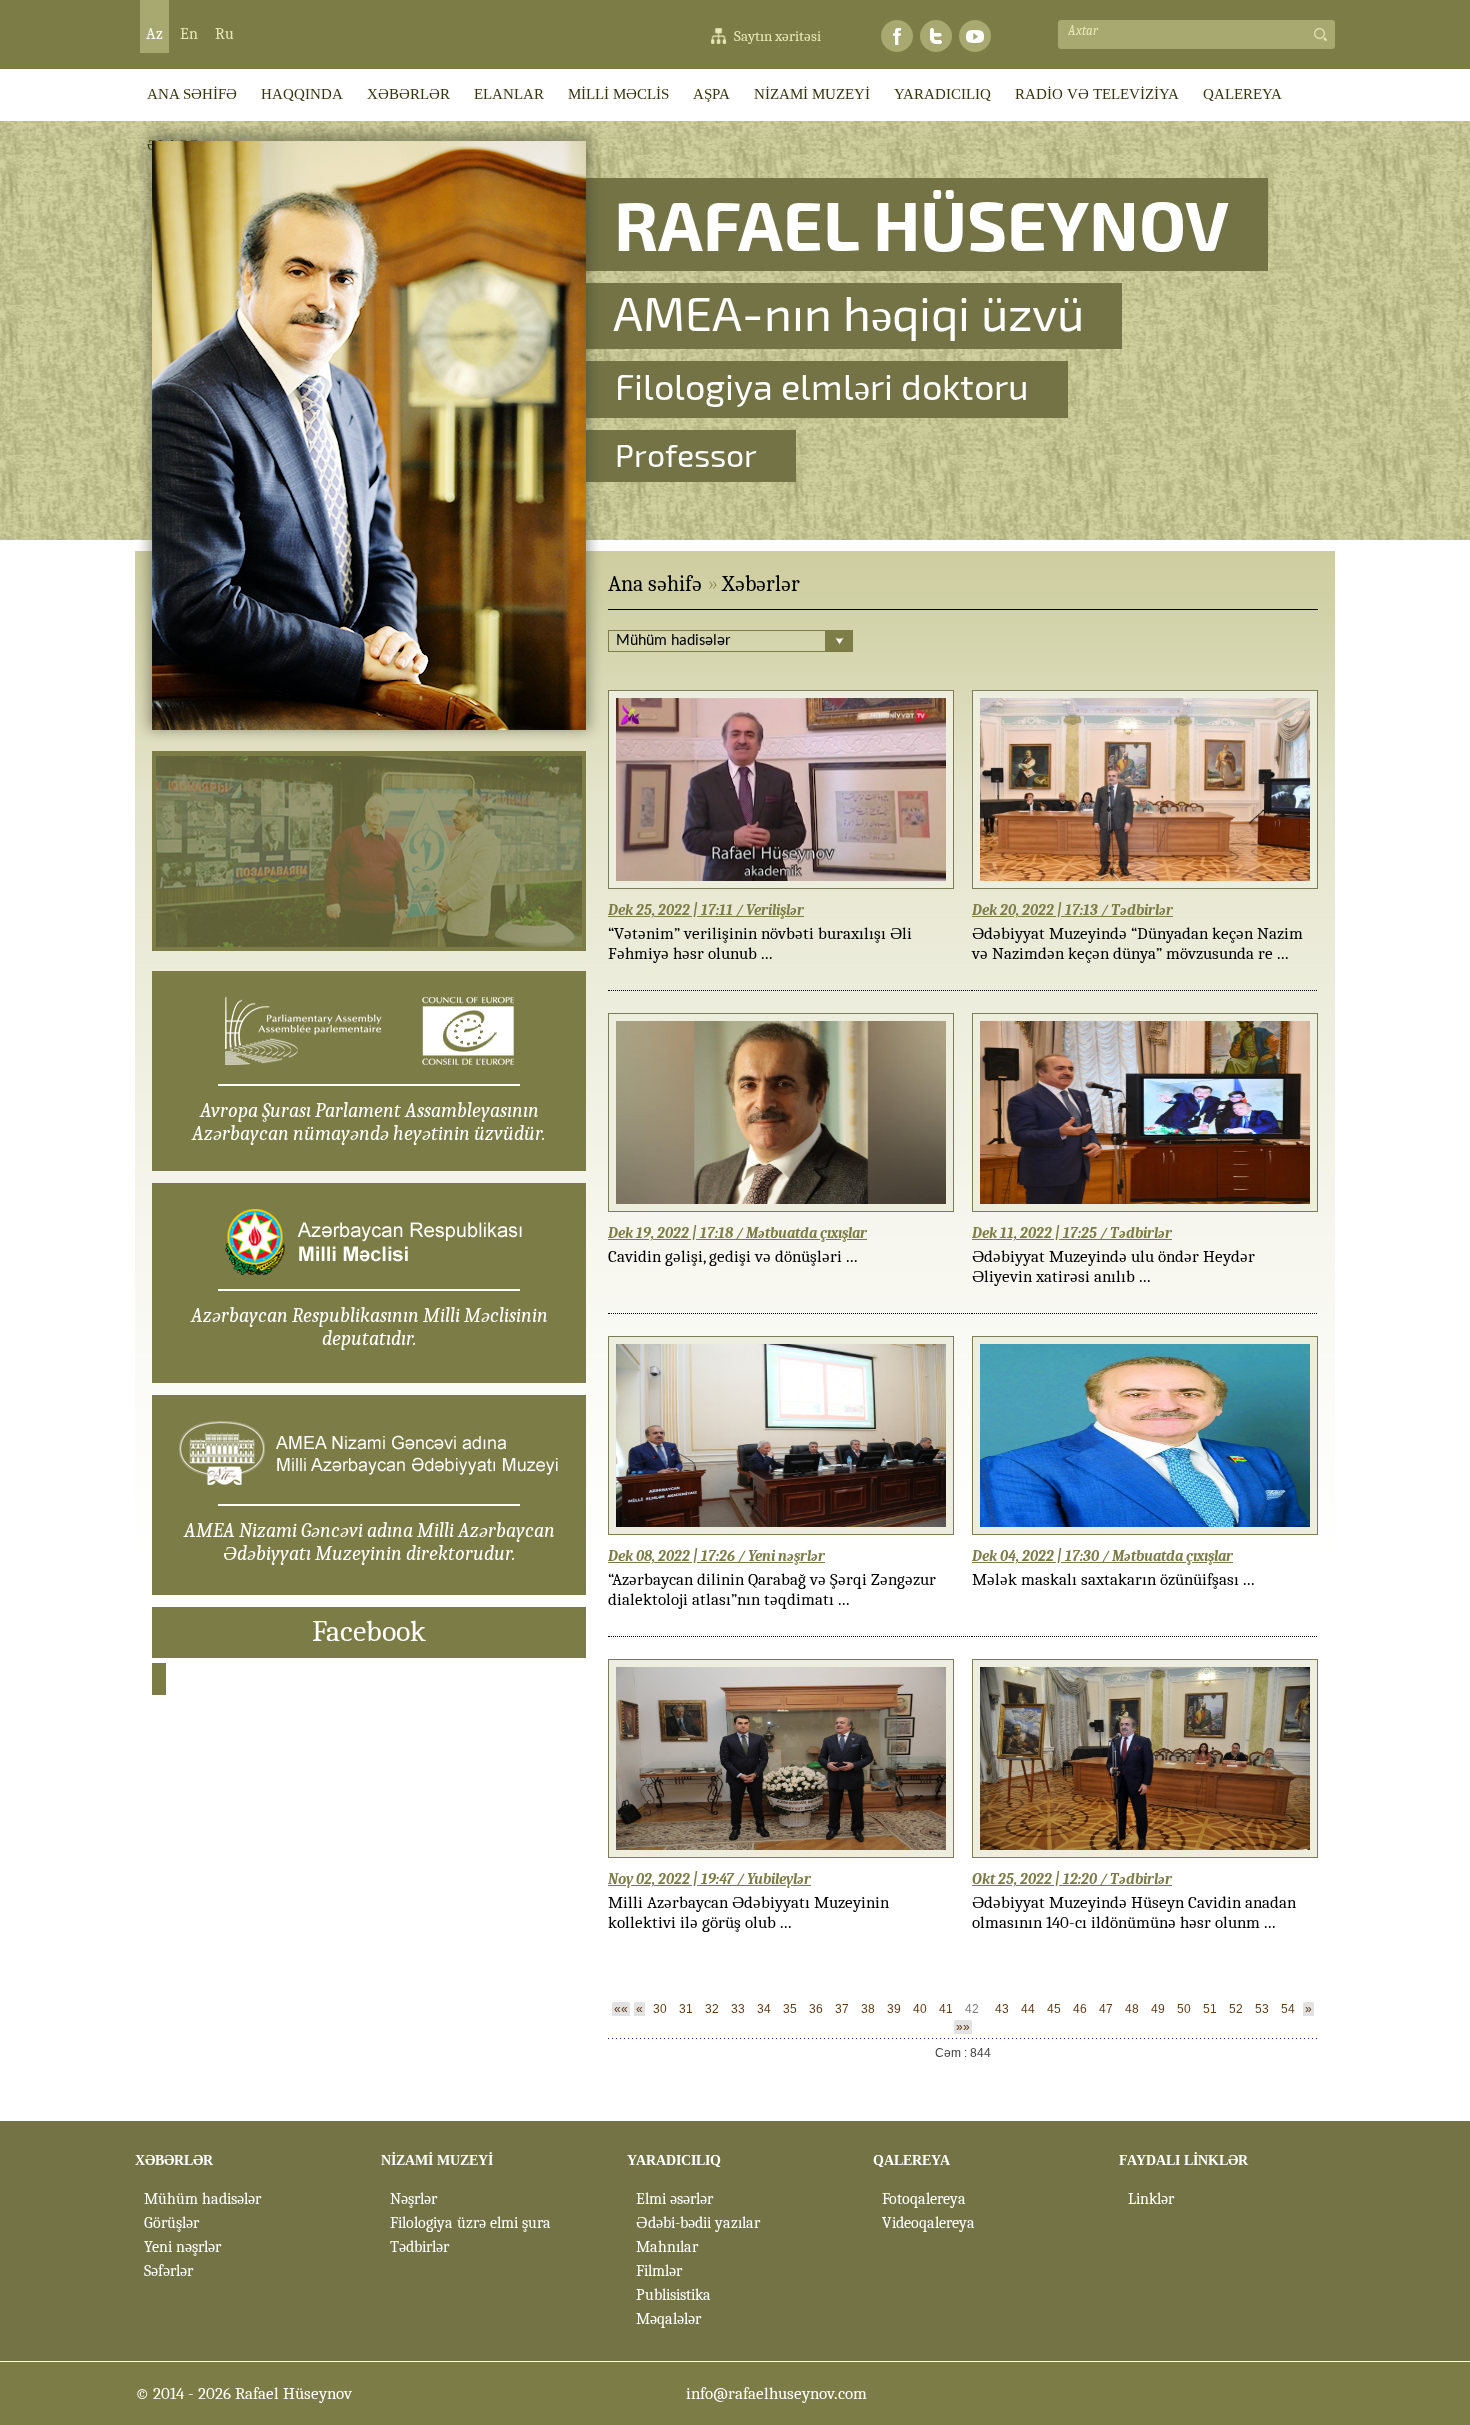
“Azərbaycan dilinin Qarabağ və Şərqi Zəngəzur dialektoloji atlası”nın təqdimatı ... (772, 1589)
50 (1184, 2009)
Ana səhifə (655, 584)
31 (686, 2009)
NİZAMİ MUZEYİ (812, 94)
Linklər (1151, 2199)
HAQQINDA (302, 94)
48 (1132, 2009)
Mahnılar (667, 2247)
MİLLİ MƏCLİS (618, 94)
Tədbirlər (419, 2247)
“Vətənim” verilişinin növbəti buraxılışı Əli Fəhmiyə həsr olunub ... (760, 943)
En (189, 34)
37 (842, 2009)
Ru (224, 34)
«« (621, 2009)
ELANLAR (509, 94)
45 (1054, 2009)
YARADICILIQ (942, 94)
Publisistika (673, 2295)
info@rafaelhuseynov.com (776, 2393)
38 (868, 2009)
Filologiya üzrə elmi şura (470, 2223)
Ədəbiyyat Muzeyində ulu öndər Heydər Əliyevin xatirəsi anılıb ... (1113, 1266)
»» (963, 2027)
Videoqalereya (928, 2223)
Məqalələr (668, 2319)
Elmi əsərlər (674, 2199)
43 (1002, 2009)
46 (1080, 2009)
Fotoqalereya (924, 2199)
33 (738, 2009)
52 (1236, 2009)
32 (712, 2009)
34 (764, 2009)
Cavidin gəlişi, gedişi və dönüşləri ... (733, 1256)
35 (790, 2009)
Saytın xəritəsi (777, 36)
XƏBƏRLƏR (408, 94)
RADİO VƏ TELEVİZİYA (1097, 94)
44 (1028, 2009)
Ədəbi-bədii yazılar (698, 2223)
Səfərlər (168, 2271)
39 (894, 2009)
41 (946, 2009)
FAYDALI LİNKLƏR (1183, 2160)
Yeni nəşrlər (182, 2247)
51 (1210, 2009)
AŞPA (711, 94)
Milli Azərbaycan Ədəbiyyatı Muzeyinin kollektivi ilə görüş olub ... (748, 1912)
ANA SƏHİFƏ (192, 94)
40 (920, 2009)
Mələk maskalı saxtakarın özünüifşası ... (1113, 1579)
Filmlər (659, 2271)
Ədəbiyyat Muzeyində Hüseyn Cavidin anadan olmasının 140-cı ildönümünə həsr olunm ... (1134, 1912)
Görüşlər (171, 2223)
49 (1158, 2009)
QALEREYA (1242, 94)
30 (660, 2009)
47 (1106, 2009)
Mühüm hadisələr (202, 2199)
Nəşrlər (413, 2199)
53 (1262, 2009)
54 (1288, 2009)
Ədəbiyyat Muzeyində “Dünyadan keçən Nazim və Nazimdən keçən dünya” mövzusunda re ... (1137, 943)
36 (816, 2009)
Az (154, 34)
